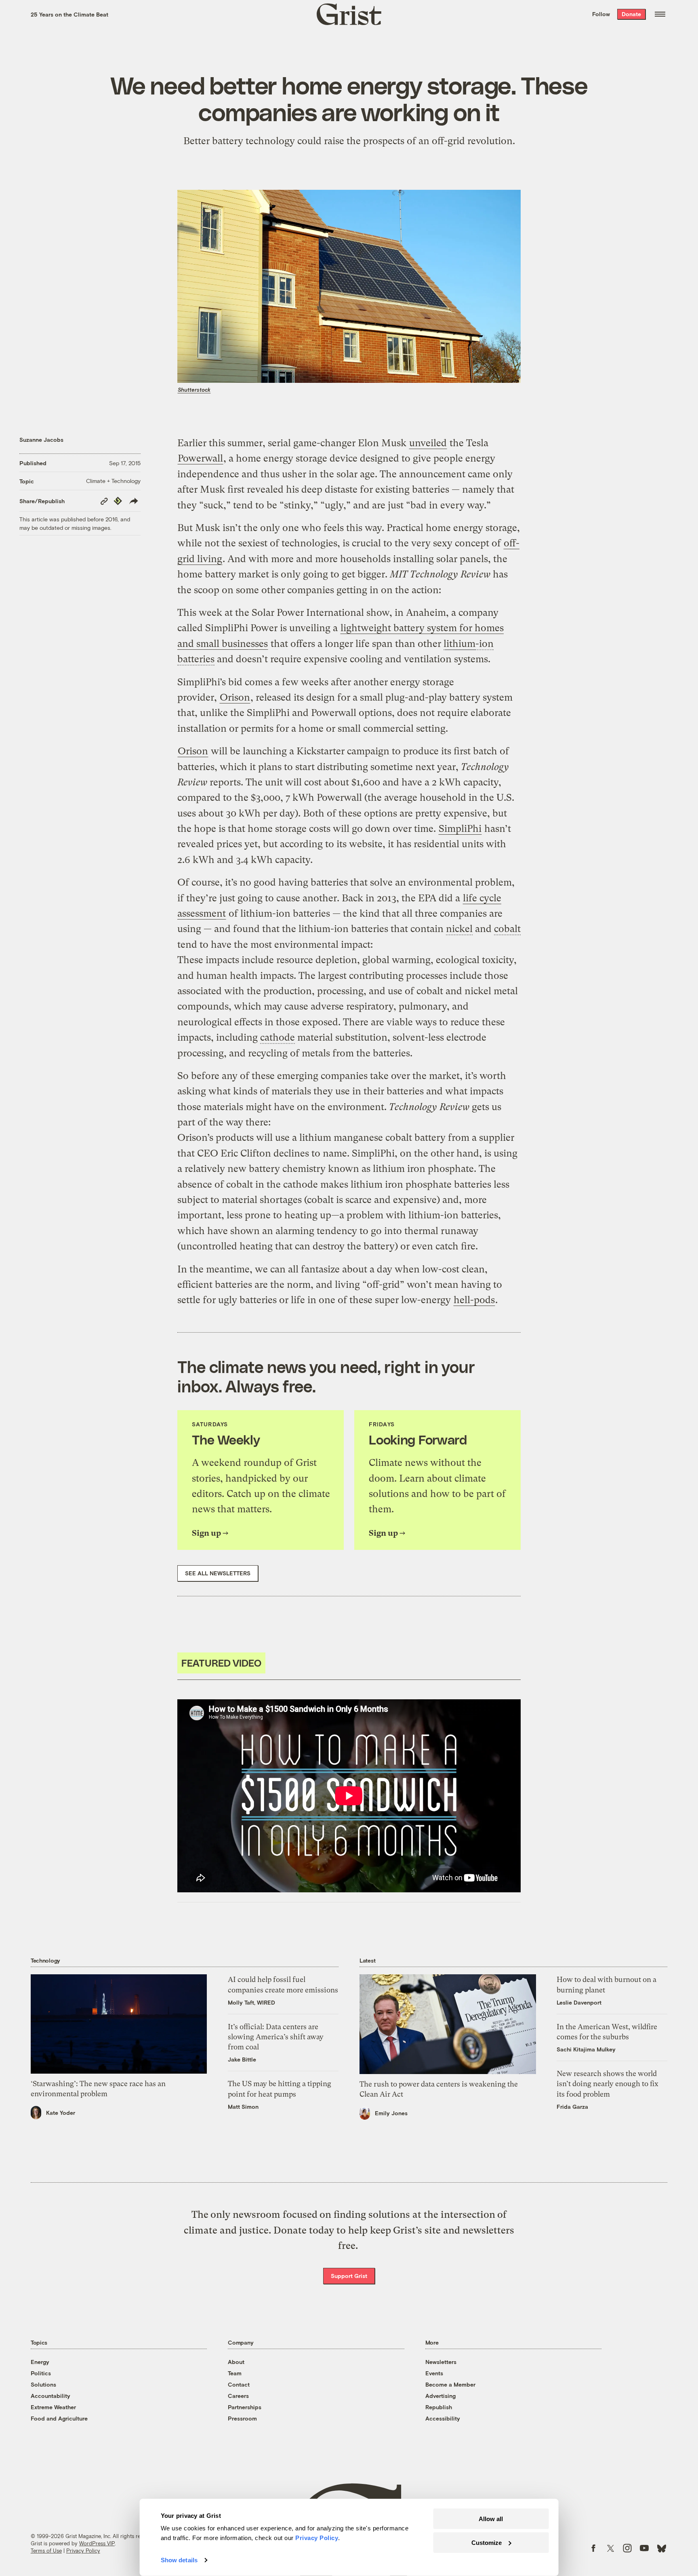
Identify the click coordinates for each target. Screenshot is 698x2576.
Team (235, 2373)
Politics (41, 2373)
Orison (235, 697)
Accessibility (443, 2418)
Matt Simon (243, 2107)
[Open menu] (660, 14)
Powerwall (200, 458)
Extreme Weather (53, 2407)
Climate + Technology (113, 481)
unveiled (428, 443)
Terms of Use (46, 2551)
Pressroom (242, 2418)
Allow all (491, 2519)
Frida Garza (572, 2107)
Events (434, 2373)
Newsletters (441, 2362)
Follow (601, 14)
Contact (239, 2384)
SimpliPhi (460, 829)
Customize (487, 2542)
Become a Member (450, 2384)
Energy (40, 2362)
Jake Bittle (242, 2059)
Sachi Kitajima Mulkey (586, 2049)
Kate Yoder (61, 2113)
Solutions (43, 2384)
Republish (439, 2407)
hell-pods (474, 1300)
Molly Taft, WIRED (251, 2002)
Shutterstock (194, 390)
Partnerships (245, 2407)
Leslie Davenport (579, 2002)
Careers (238, 2396)
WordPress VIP (97, 2543)
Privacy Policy (83, 2551)
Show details (179, 2560)
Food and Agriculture (59, 2418)
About (236, 2362)
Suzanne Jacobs (41, 440)
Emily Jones (391, 2113)
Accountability (50, 2396)
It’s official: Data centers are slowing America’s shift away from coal (276, 2037)
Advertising (440, 2396)
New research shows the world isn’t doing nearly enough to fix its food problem (608, 2084)
